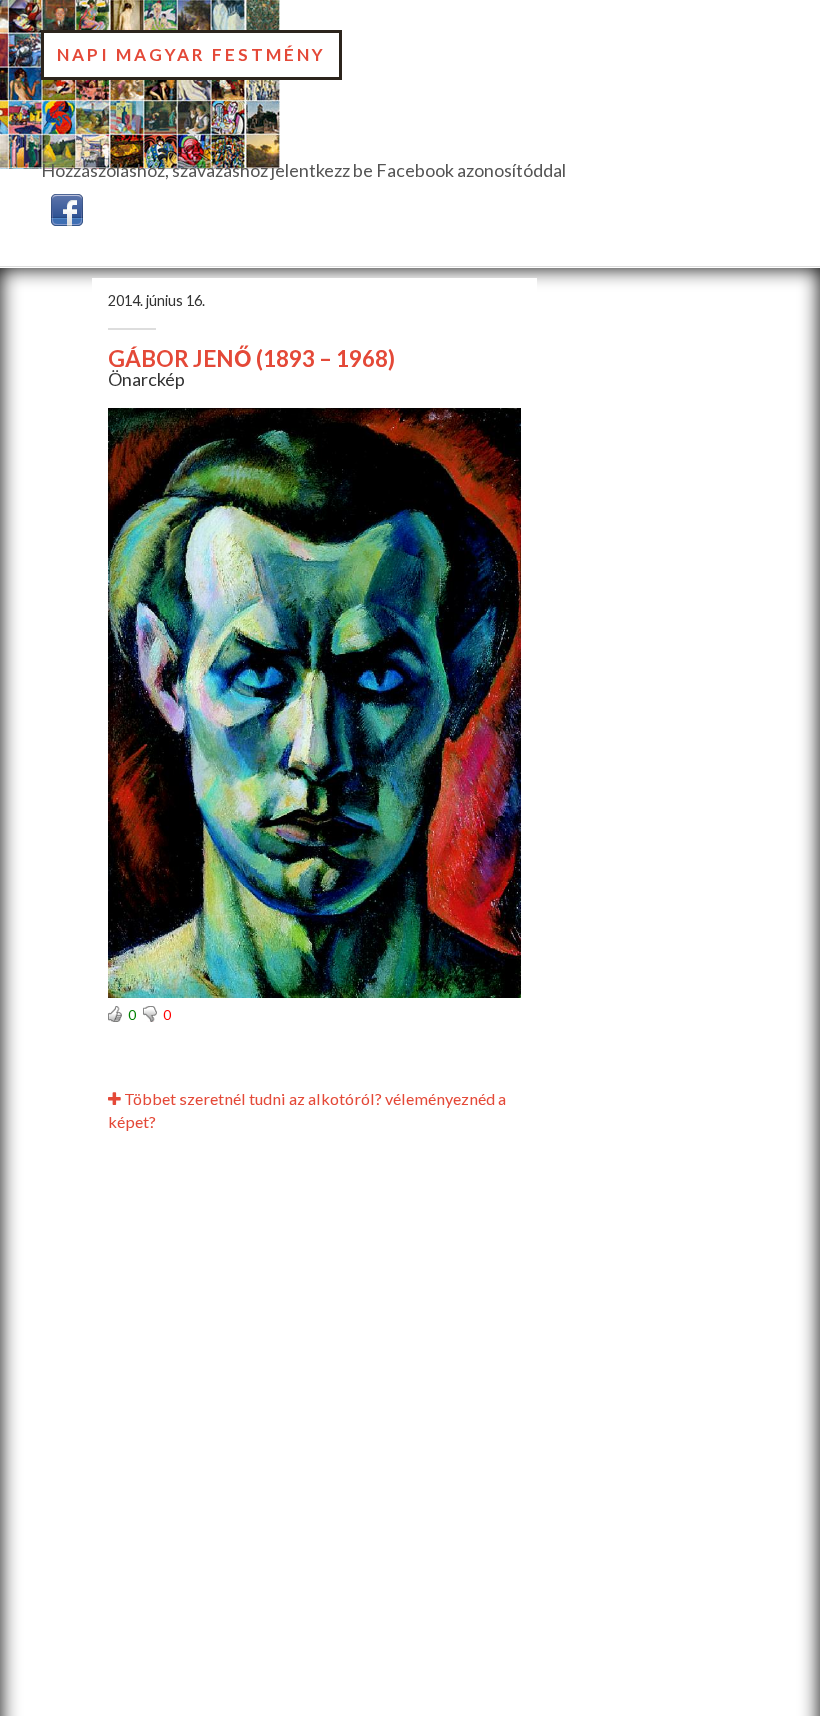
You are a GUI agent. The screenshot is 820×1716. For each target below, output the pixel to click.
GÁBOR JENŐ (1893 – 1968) (251, 358)
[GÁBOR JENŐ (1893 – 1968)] (314, 703)
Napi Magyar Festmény (191, 54)
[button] (67, 207)
